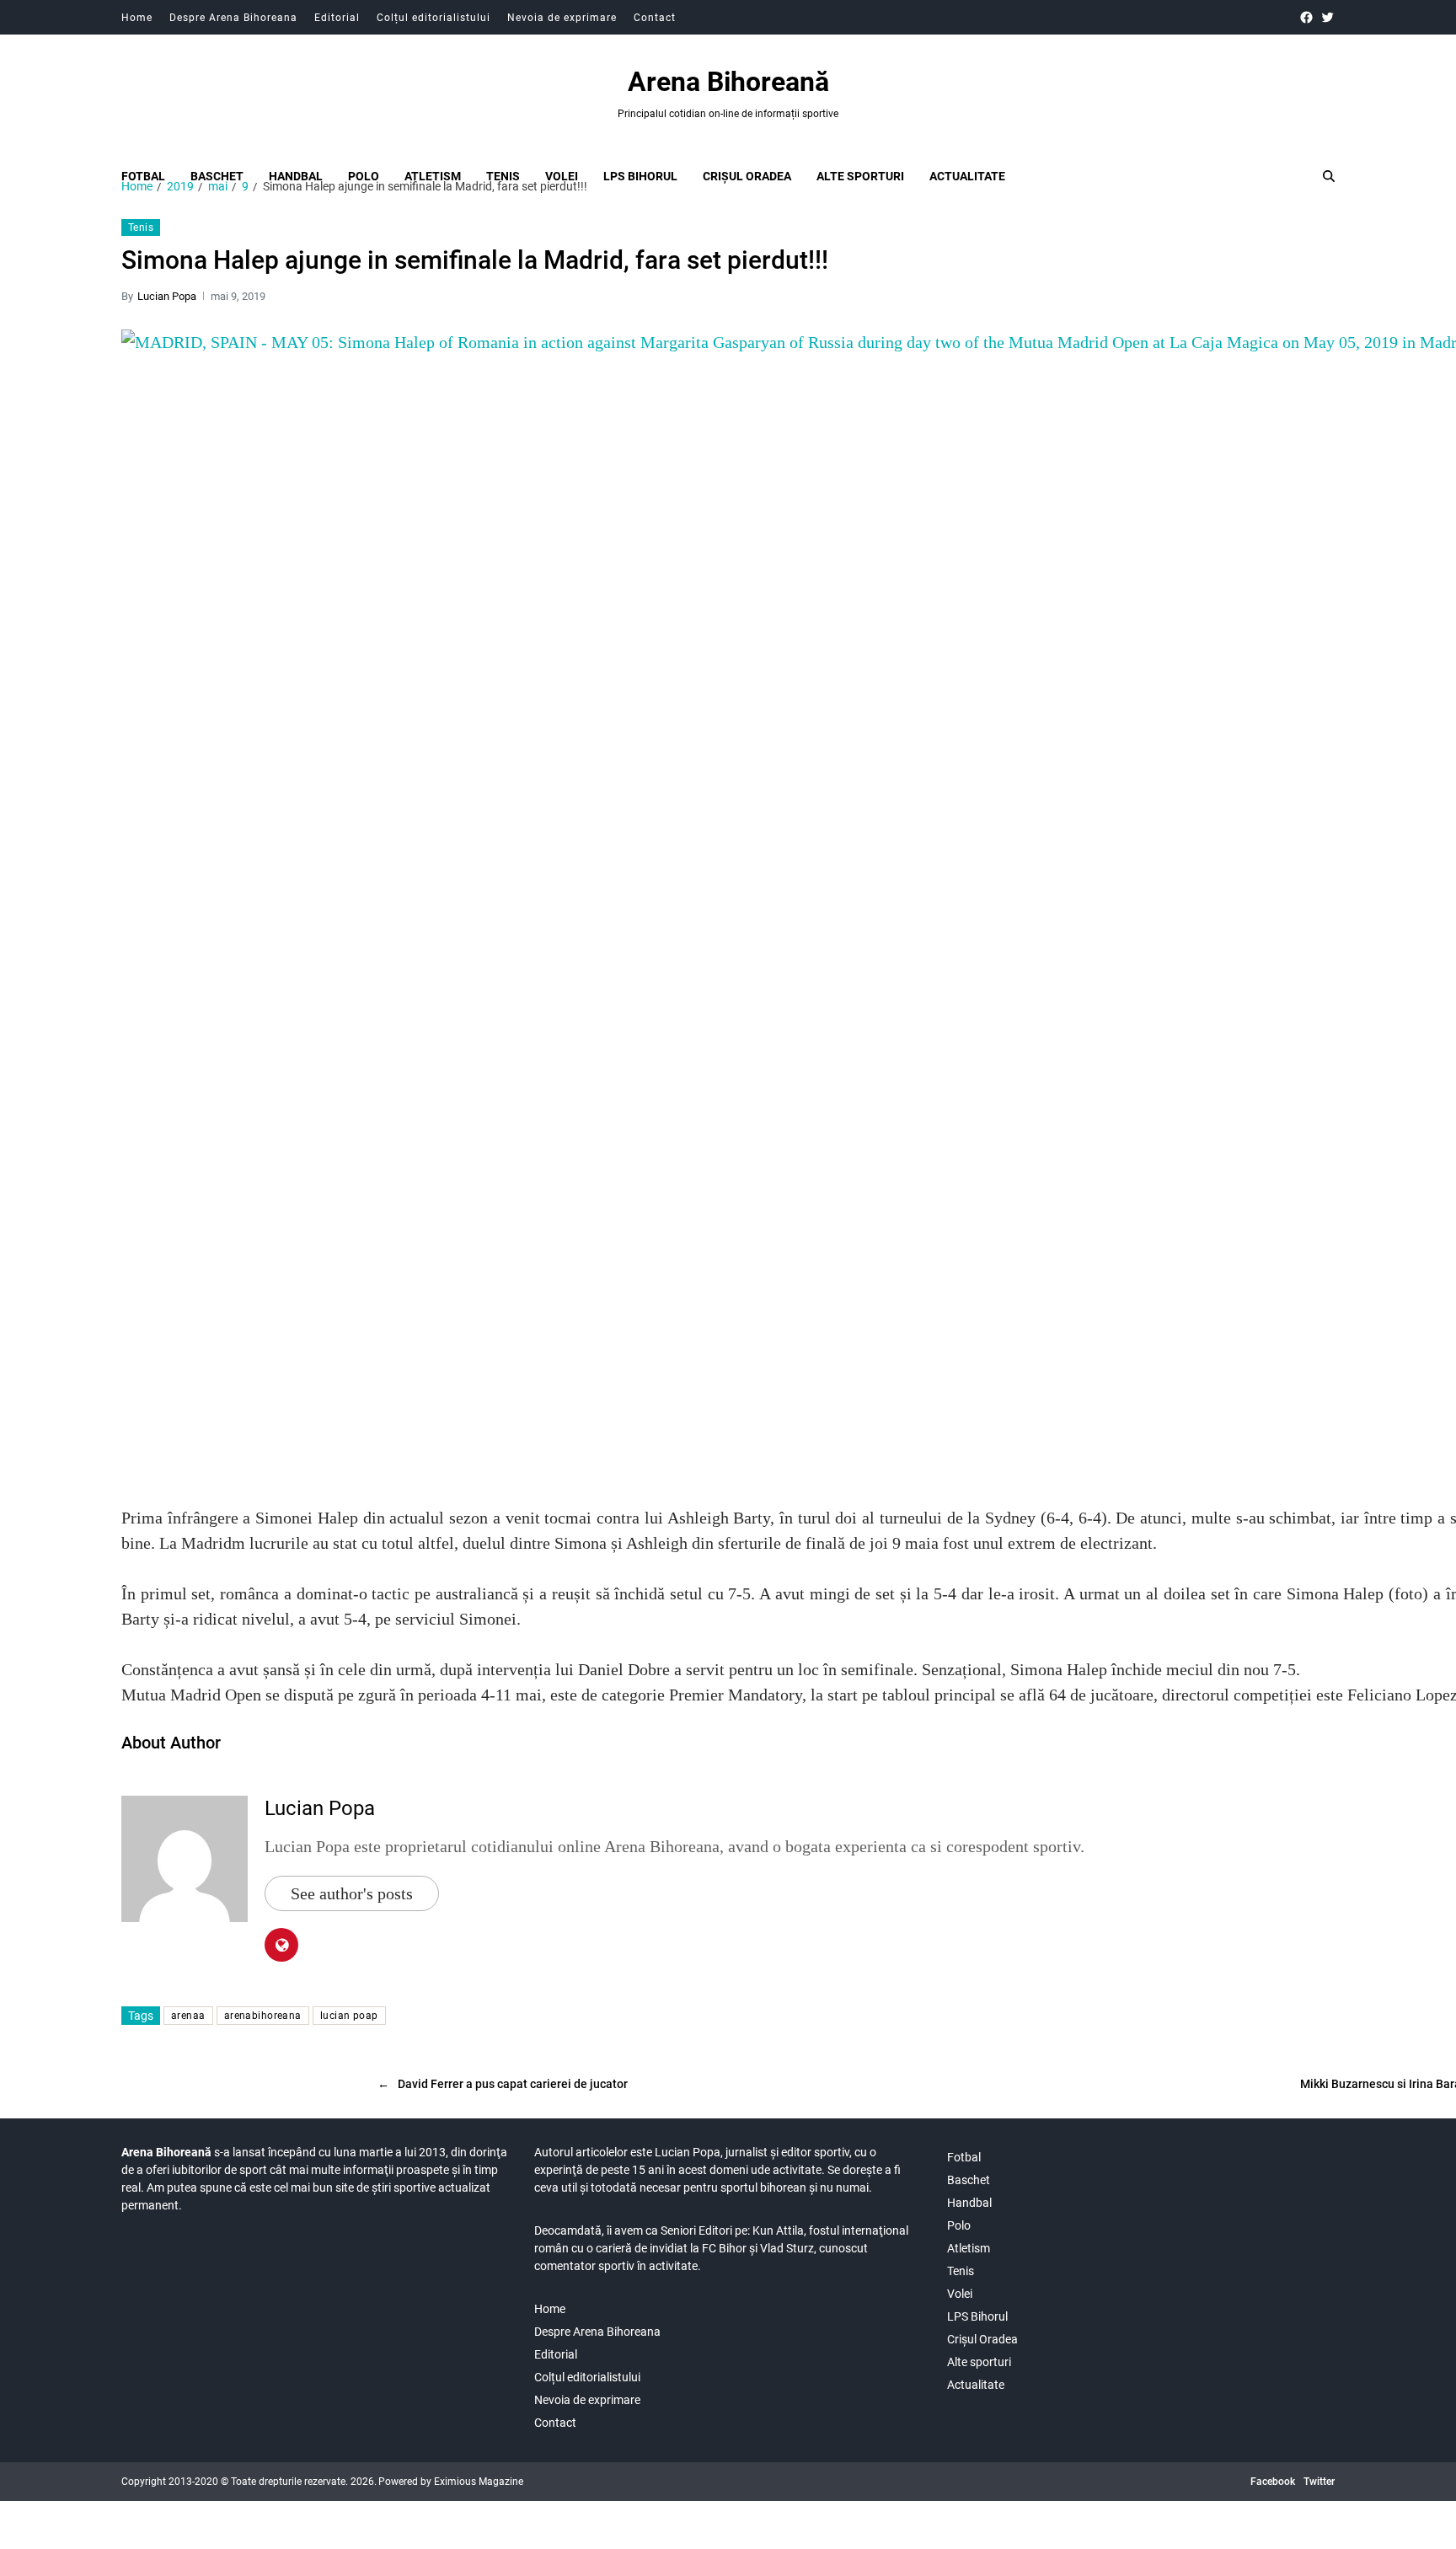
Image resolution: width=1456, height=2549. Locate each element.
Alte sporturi (860, 176)
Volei (562, 176)
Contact (655, 18)
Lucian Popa (167, 296)
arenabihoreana (263, 2016)
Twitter (1319, 2482)
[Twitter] (1328, 17)
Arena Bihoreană (728, 82)
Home (137, 18)
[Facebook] (1306, 17)
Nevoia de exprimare (562, 18)
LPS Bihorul (640, 176)
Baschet (217, 176)
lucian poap (349, 2016)
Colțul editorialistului (434, 18)
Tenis (503, 176)
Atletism (433, 176)
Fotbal (143, 176)
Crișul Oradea (747, 176)
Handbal (296, 176)
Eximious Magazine (479, 2482)
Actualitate (967, 176)
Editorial (337, 18)
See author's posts (352, 1893)
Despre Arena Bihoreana (233, 18)
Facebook (1273, 2482)
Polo (364, 176)
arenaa (188, 2016)
